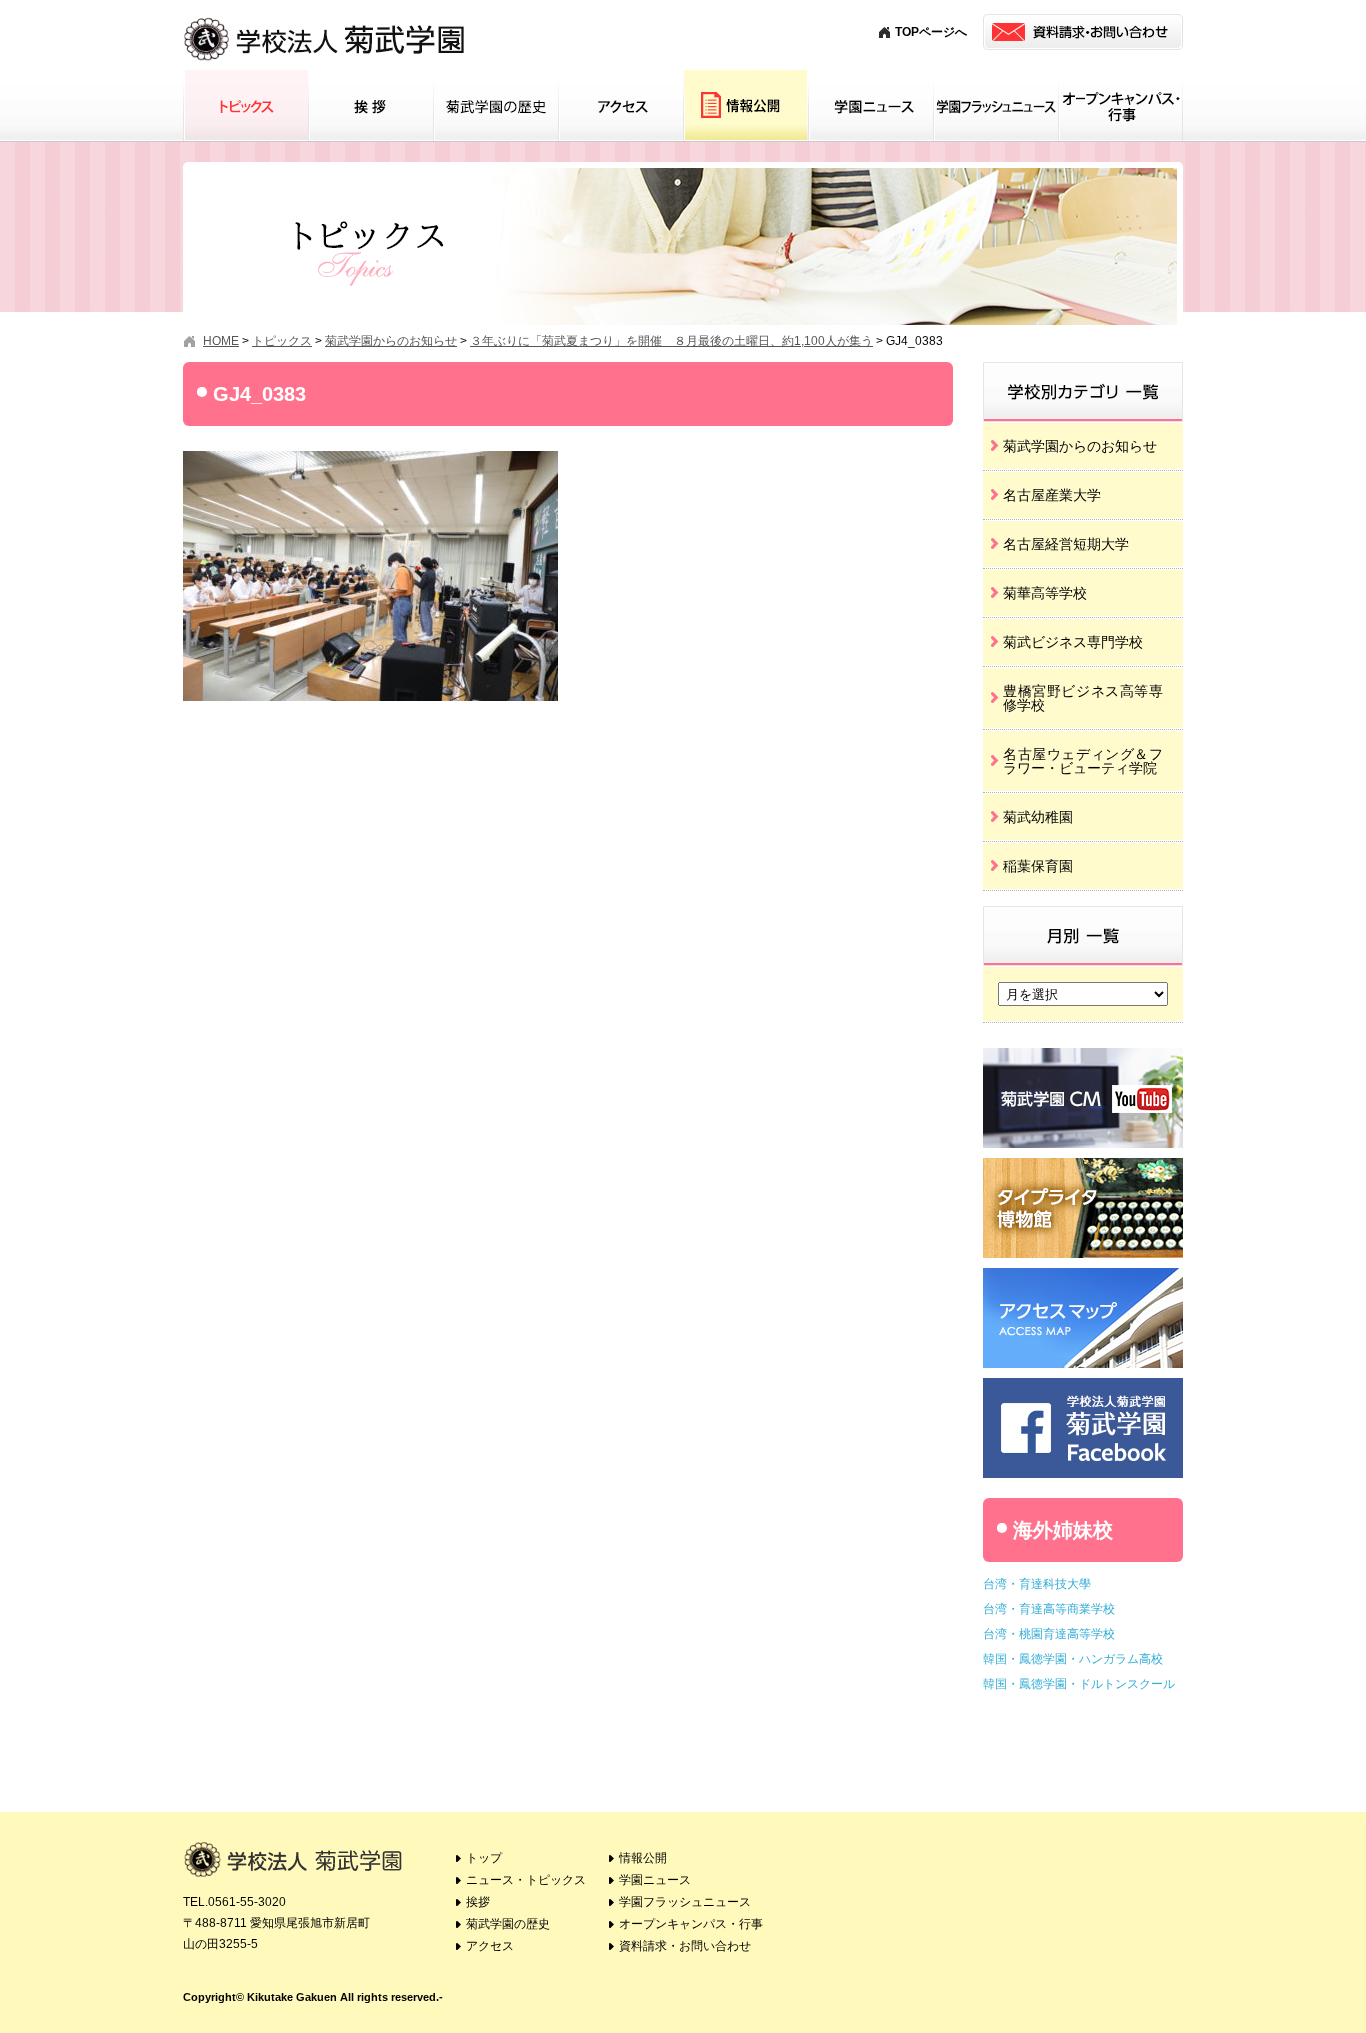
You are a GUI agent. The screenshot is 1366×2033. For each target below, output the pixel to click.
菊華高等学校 (1045, 593)
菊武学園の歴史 (495, 106)
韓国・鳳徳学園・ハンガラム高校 (1073, 1659)
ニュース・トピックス (526, 1880)
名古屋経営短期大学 (1066, 544)
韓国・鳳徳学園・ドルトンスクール (1079, 1684)
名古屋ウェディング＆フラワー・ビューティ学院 (1083, 761)
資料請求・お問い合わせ (685, 1946)
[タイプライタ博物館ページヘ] (1083, 1165)
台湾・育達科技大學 (1037, 1584)
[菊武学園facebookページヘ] (1083, 1385)
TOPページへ (931, 32)
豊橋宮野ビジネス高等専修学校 (1083, 698)
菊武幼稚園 (1038, 817)
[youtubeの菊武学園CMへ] (1083, 1055)
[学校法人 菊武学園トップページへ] (325, 19)
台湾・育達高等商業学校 (1049, 1609)
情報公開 (745, 106)
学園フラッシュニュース (995, 106)
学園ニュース (870, 106)
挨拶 (370, 106)
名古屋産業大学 (1052, 495)
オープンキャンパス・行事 (1120, 106)
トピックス (245, 106)
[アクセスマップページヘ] (1083, 1275)
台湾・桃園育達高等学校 (1049, 1634)
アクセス (620, 106)
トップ (484, 1858)
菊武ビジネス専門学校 (1073, 642)
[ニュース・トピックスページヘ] (1083, 369)
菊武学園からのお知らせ (1080, 446)
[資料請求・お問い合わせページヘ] (1083, 32)
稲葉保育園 (1038, 866)
